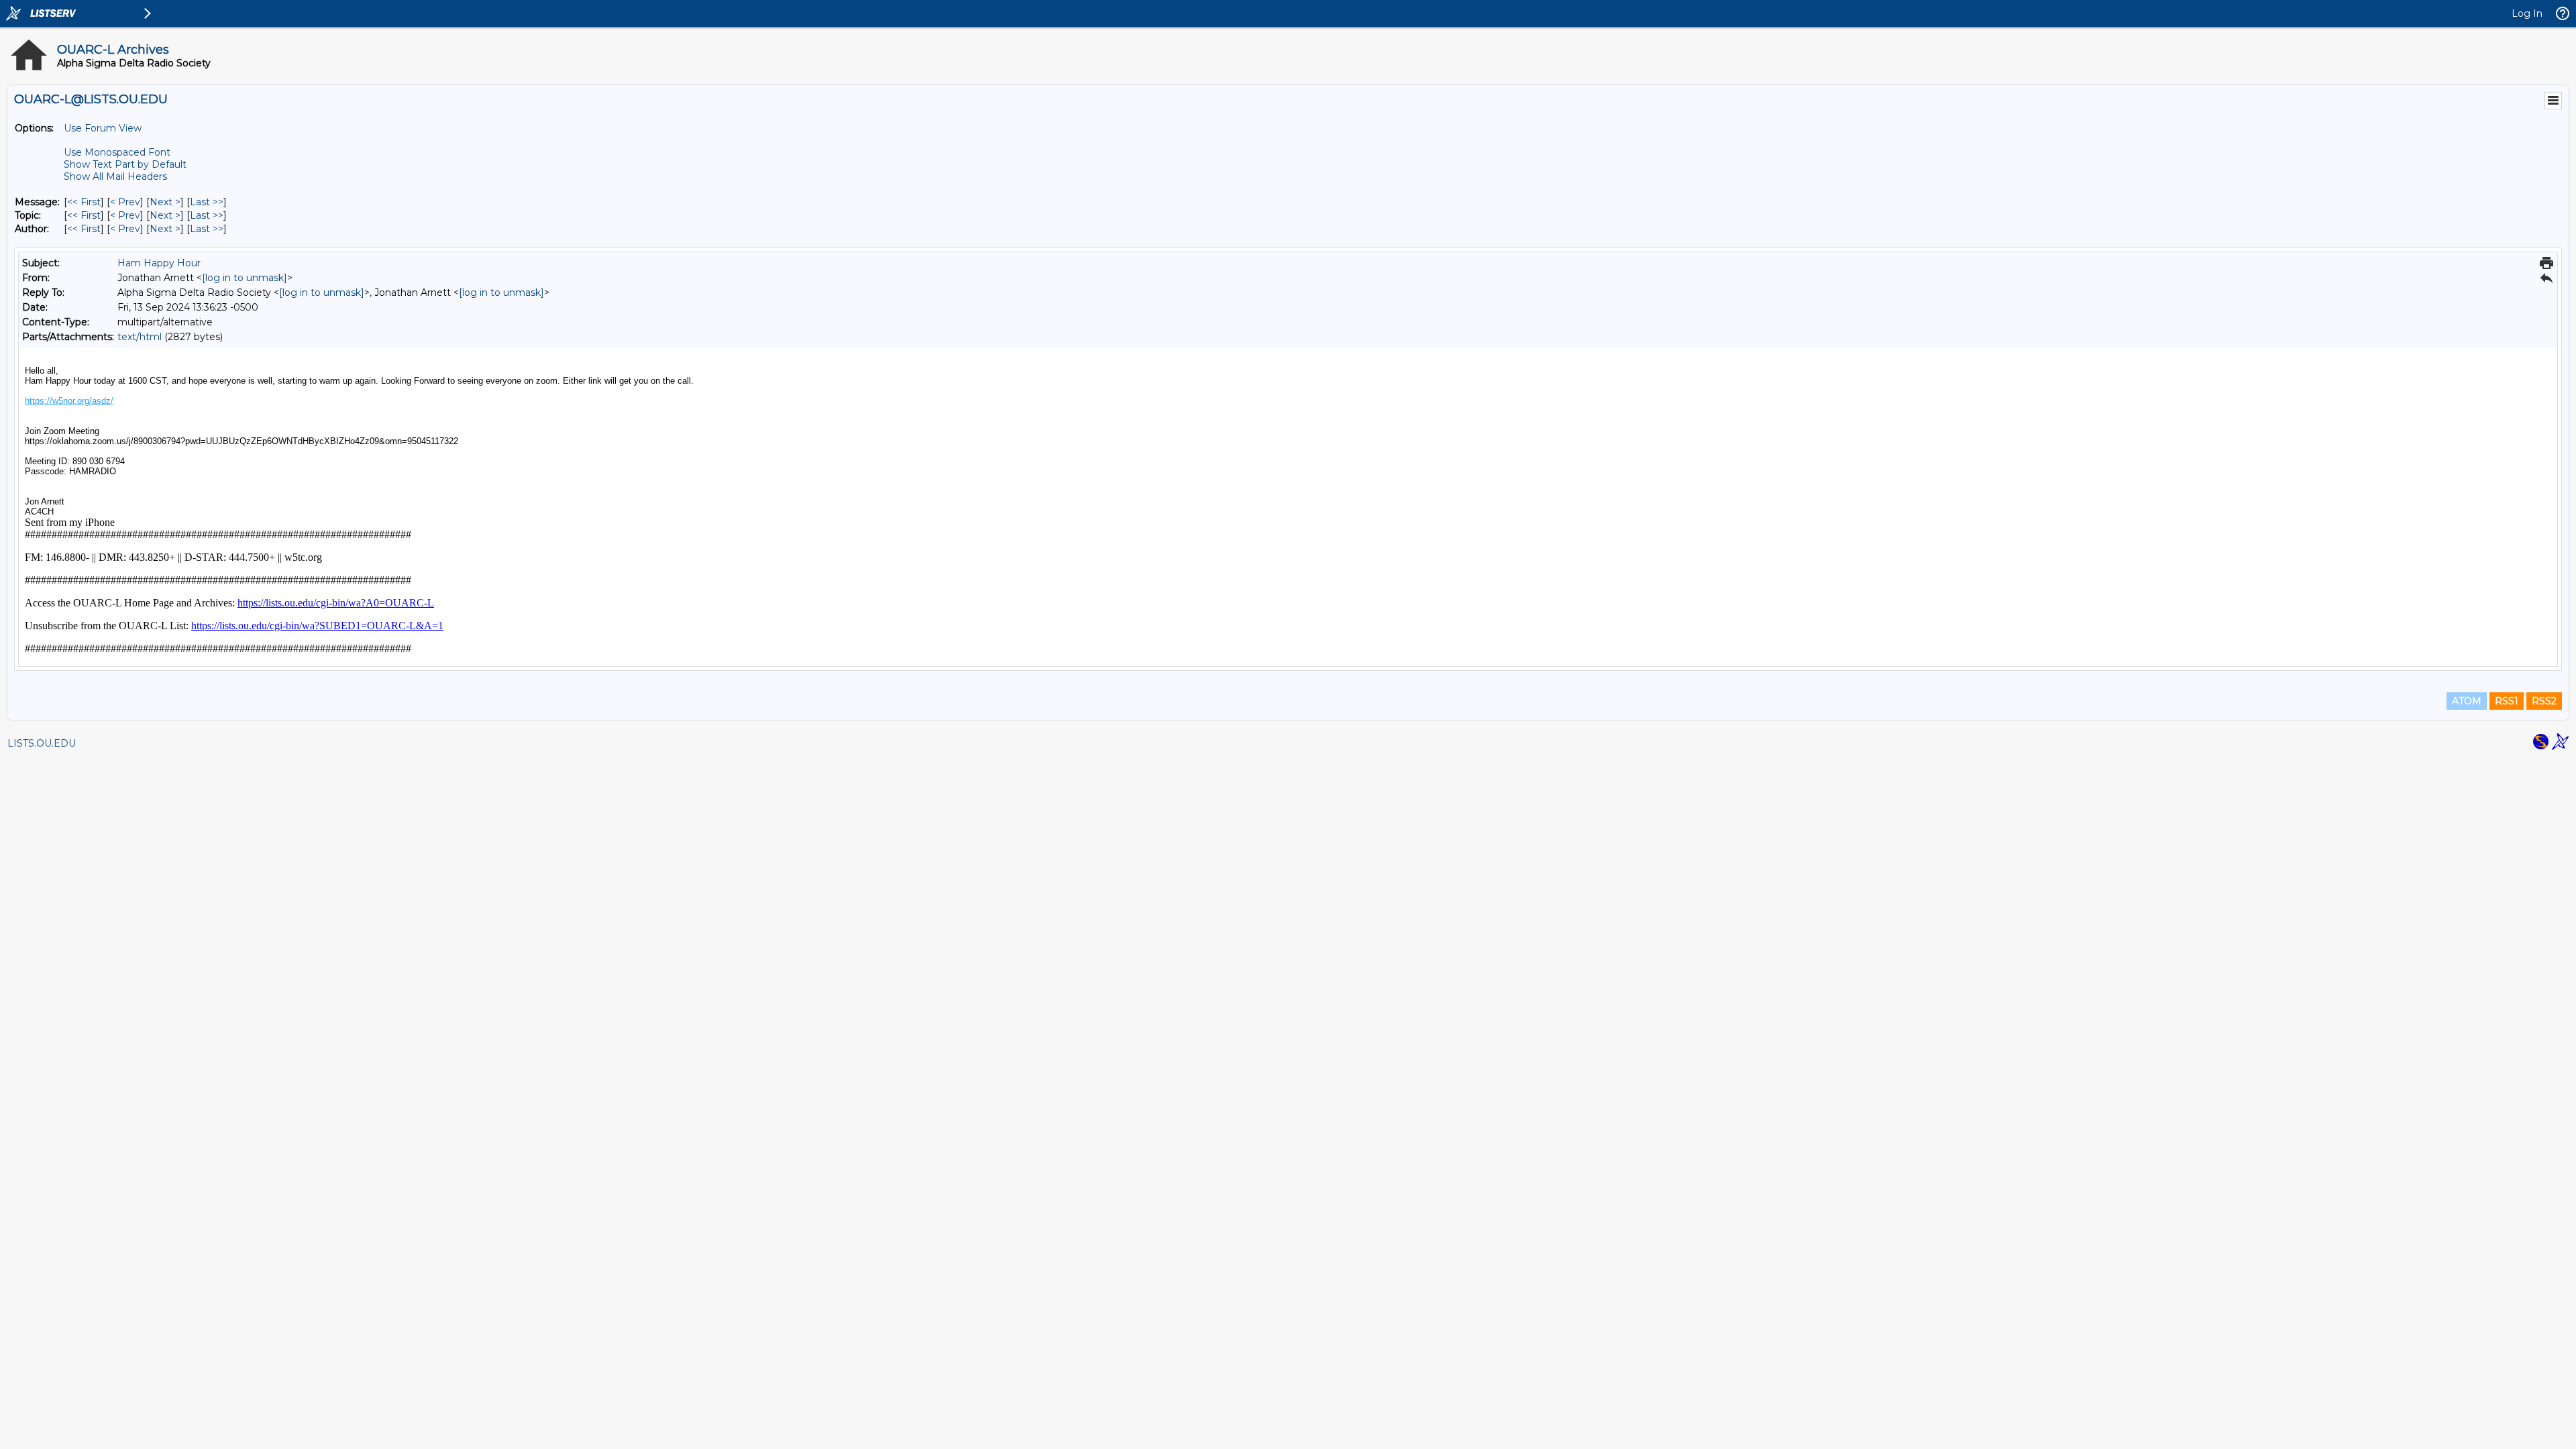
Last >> (207, 202)
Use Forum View (103, 128)
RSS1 (2507, 701)
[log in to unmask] (245, 278)
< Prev (125, 202)
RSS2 (2544, 701)
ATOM (2467, 701)
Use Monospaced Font (117, 152)
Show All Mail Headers (115, 176)
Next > (165, 202)
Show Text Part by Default (125, 164)
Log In (2527, 13)
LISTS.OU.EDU (42, 743)
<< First (84, 202)
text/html (140, 337)
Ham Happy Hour (159, 263)
